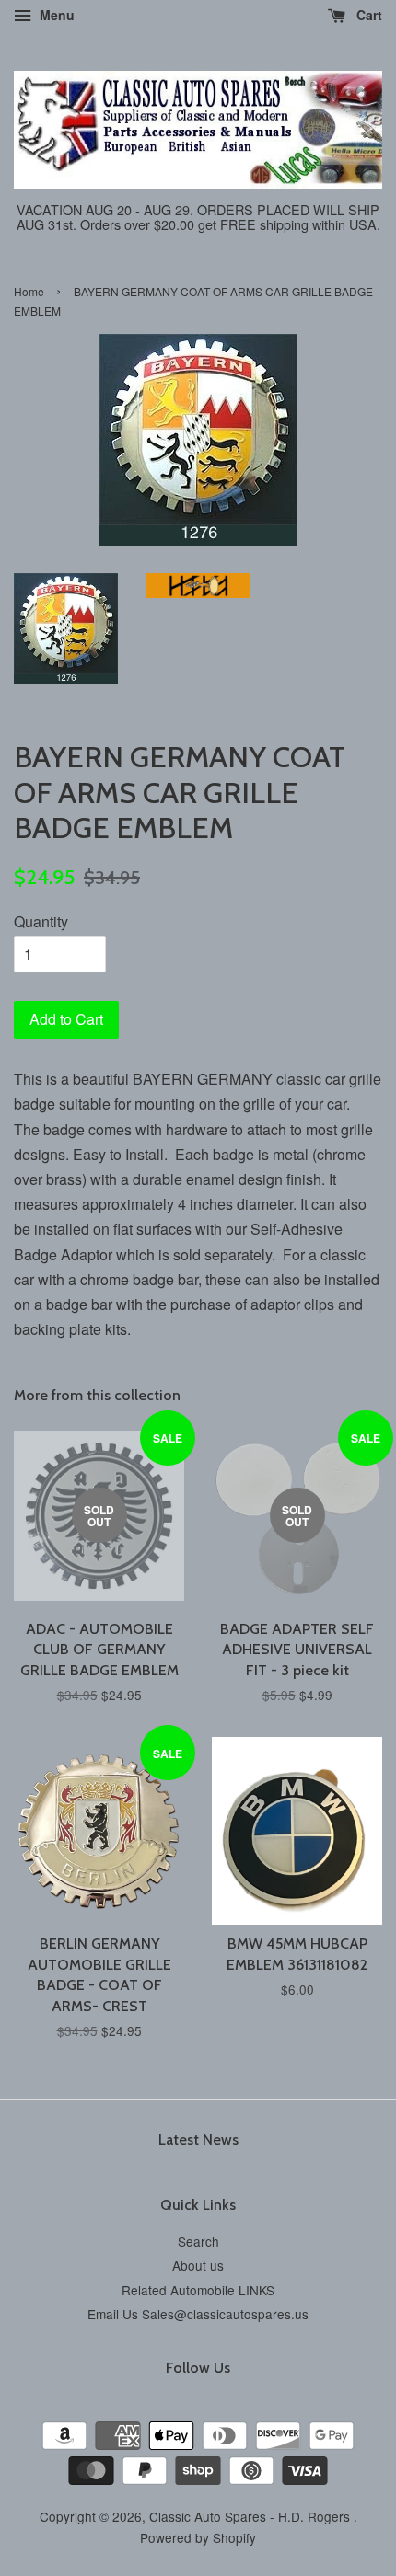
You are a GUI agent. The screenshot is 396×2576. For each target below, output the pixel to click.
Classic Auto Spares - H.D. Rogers (251, 2516)
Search (198, 2241)
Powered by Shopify (198, 2537)
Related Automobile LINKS (198, 2290)
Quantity (41, 921)
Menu (55, 15)
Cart (367, 15)
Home (29, 291)
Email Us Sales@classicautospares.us (198, 2314)
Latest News (198, 2139)
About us (198, 2265)
